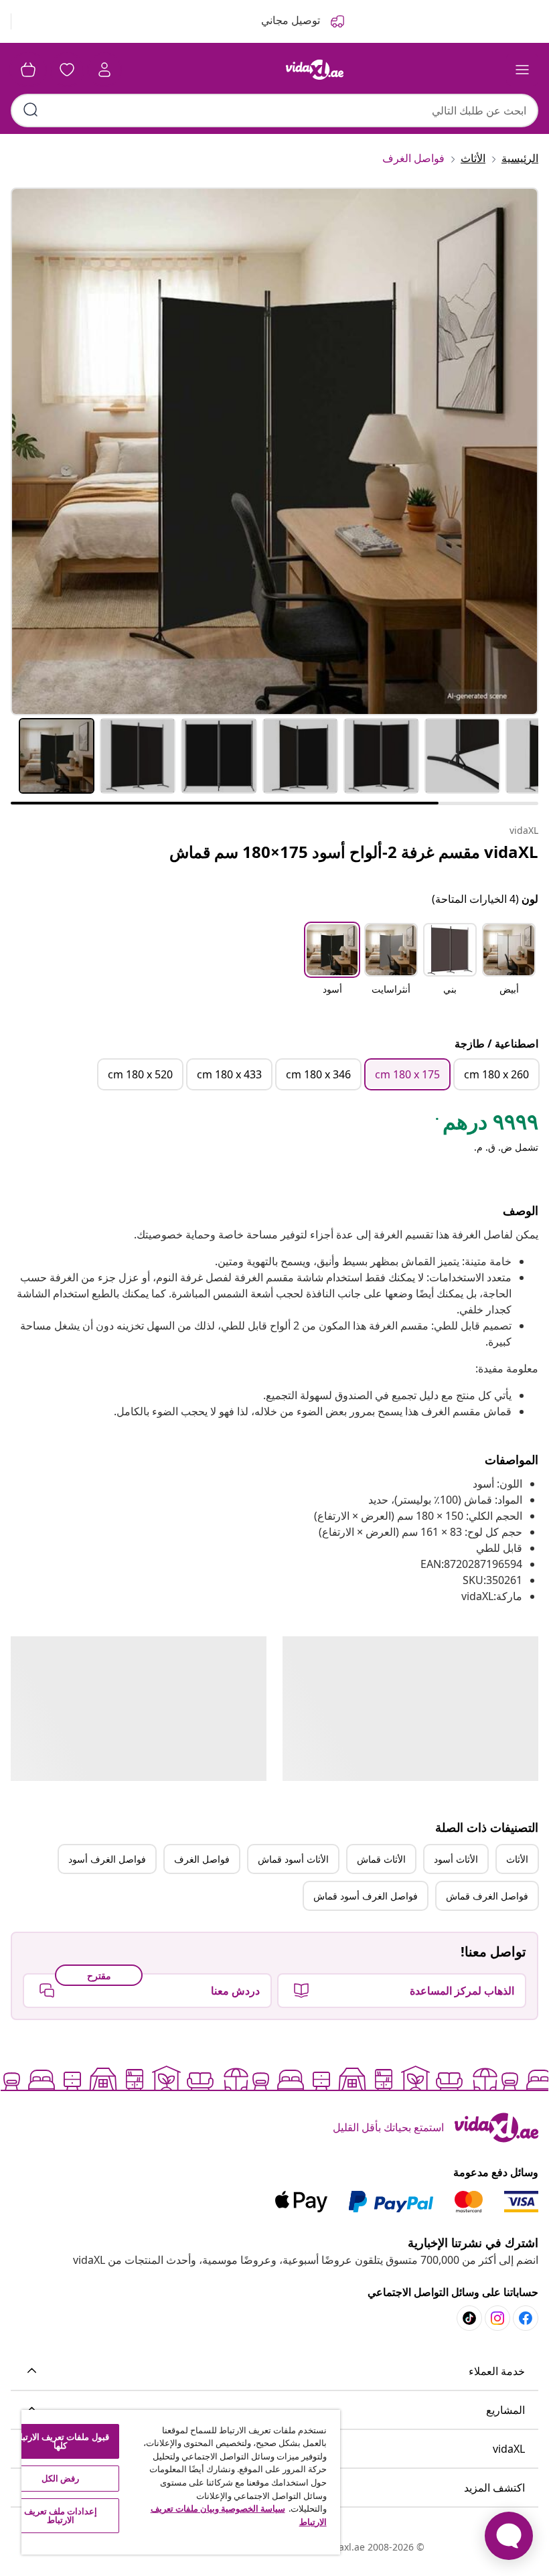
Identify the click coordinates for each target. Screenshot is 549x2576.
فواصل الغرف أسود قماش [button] (366, 1896)
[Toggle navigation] (522, 70)
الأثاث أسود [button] (456, 1859)
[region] (181, 2482)
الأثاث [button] (517, 1859)
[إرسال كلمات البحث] (31, 110)
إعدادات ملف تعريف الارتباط (61, 2515)
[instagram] (497, 2318)
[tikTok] (469, 2318)
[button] (509, 967)
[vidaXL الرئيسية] (315, 70)
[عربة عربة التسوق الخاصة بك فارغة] (28, 70)
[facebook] (526, 2318)
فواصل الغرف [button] (202, 1859)
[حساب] (104, 70)
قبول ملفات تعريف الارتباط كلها (60, 2441)
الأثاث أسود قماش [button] (293, 1859)
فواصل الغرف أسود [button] (107, 1859)
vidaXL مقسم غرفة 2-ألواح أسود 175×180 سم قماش (354, 852)
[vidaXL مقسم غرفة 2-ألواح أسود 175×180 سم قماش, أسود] (274, 451)
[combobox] (274, 111)
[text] (486, 1125)
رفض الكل (60, 2478)
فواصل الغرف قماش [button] (487, 1896)
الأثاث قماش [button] (381, 1859)
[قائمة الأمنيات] (67, 70)
